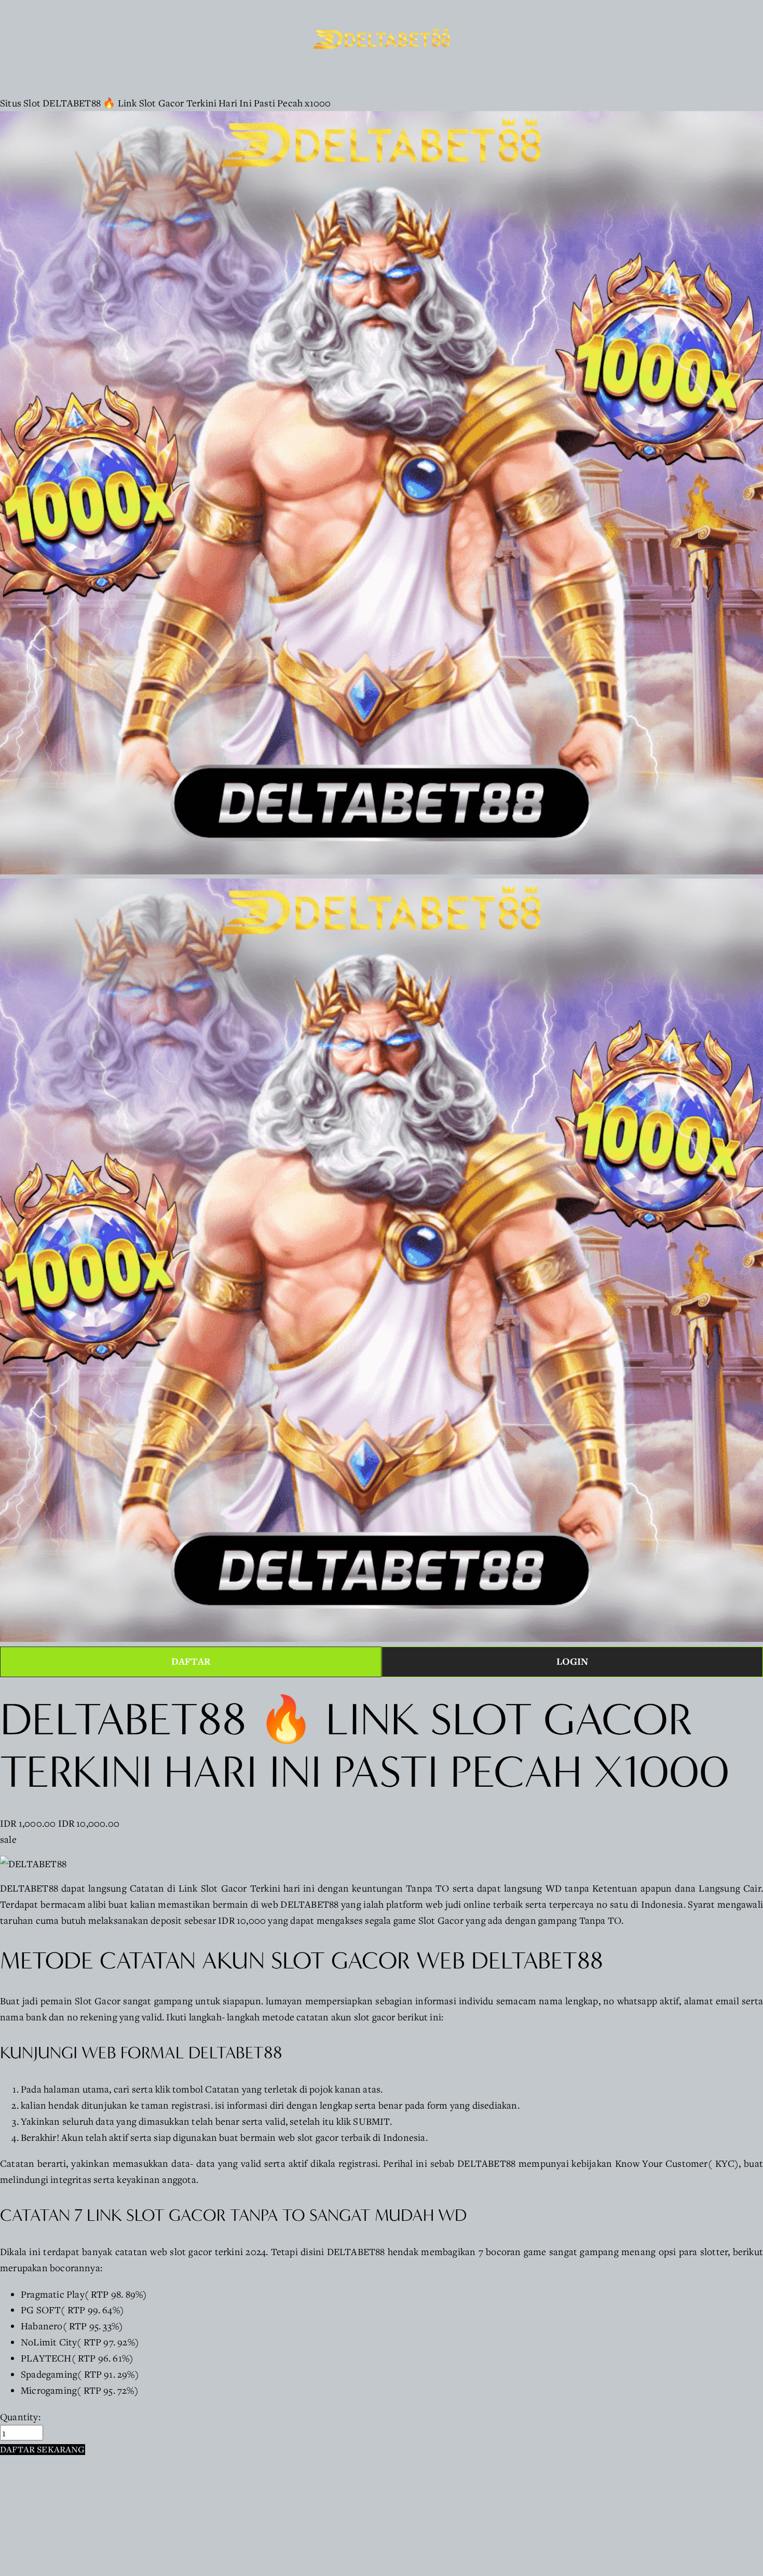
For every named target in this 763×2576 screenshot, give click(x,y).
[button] (43, 2450)
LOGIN (573, 1661)
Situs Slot (20, 103)
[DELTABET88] (33, 1864)
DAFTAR (191, 1661)
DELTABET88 (29, 1888)
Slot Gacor (98, 2001)
